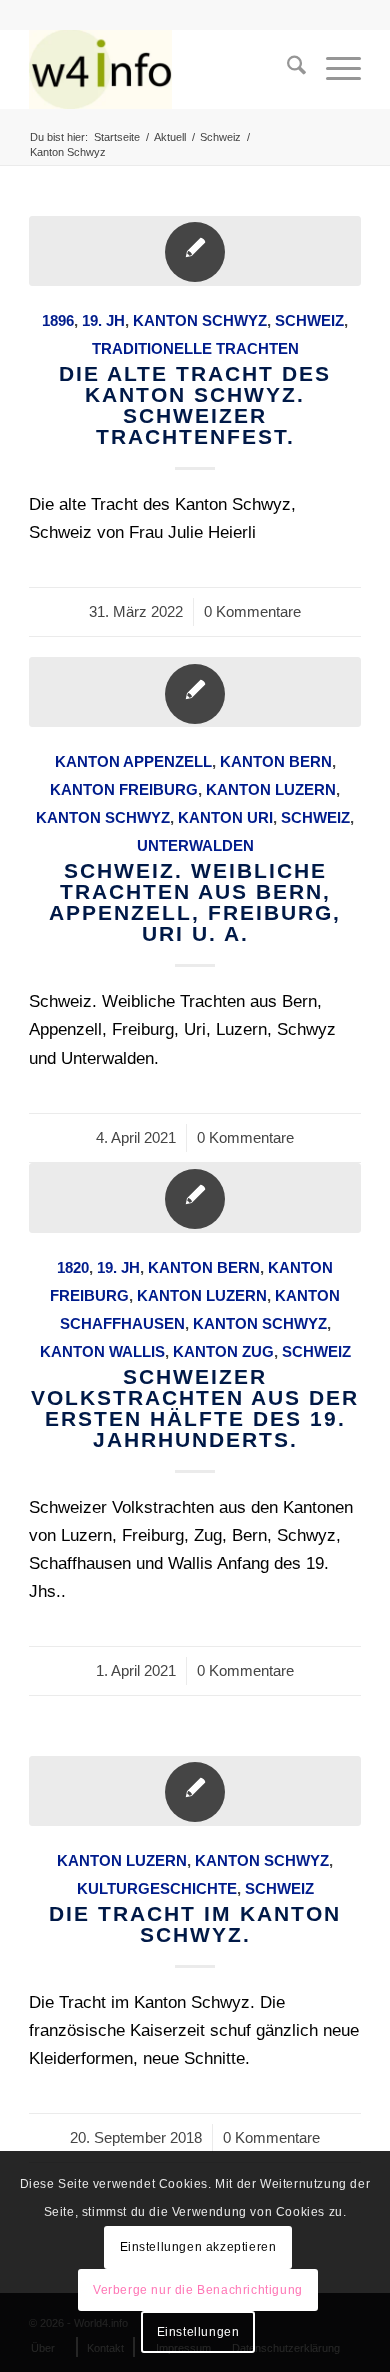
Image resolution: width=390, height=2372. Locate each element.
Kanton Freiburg (124, 789)
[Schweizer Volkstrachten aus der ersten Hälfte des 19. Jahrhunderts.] (195, 1198)
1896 (58, 320)
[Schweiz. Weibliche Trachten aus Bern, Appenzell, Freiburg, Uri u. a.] (195, 692)
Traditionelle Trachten (195, 348)
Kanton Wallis (102, 1351)
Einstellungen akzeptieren (198, 2247)
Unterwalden (195, 845)
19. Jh (103, 320)
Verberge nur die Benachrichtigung (198, 2290)
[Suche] (286, 69)
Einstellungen (198, 2332)
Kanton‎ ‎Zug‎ (223, 1351)
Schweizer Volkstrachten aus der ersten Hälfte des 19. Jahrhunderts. (195, 1408)
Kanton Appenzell (133, 761)
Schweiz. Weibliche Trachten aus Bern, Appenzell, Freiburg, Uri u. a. (195, 902)
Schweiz (309, 320)
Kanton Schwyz (200, 320)
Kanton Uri (225, 817)
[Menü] (333, 69)
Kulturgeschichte (157, 1888)
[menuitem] (286, 69)
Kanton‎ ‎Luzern (271, 789)
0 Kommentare (252, 611)
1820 (73, 1267)
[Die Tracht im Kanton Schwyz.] (195, 1791)
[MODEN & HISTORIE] (161, 69)
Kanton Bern (276, 761)
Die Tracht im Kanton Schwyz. (195, 1924)
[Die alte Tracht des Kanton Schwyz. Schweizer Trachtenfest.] (195, 251)
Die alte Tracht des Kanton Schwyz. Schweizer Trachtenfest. (195, 405)
